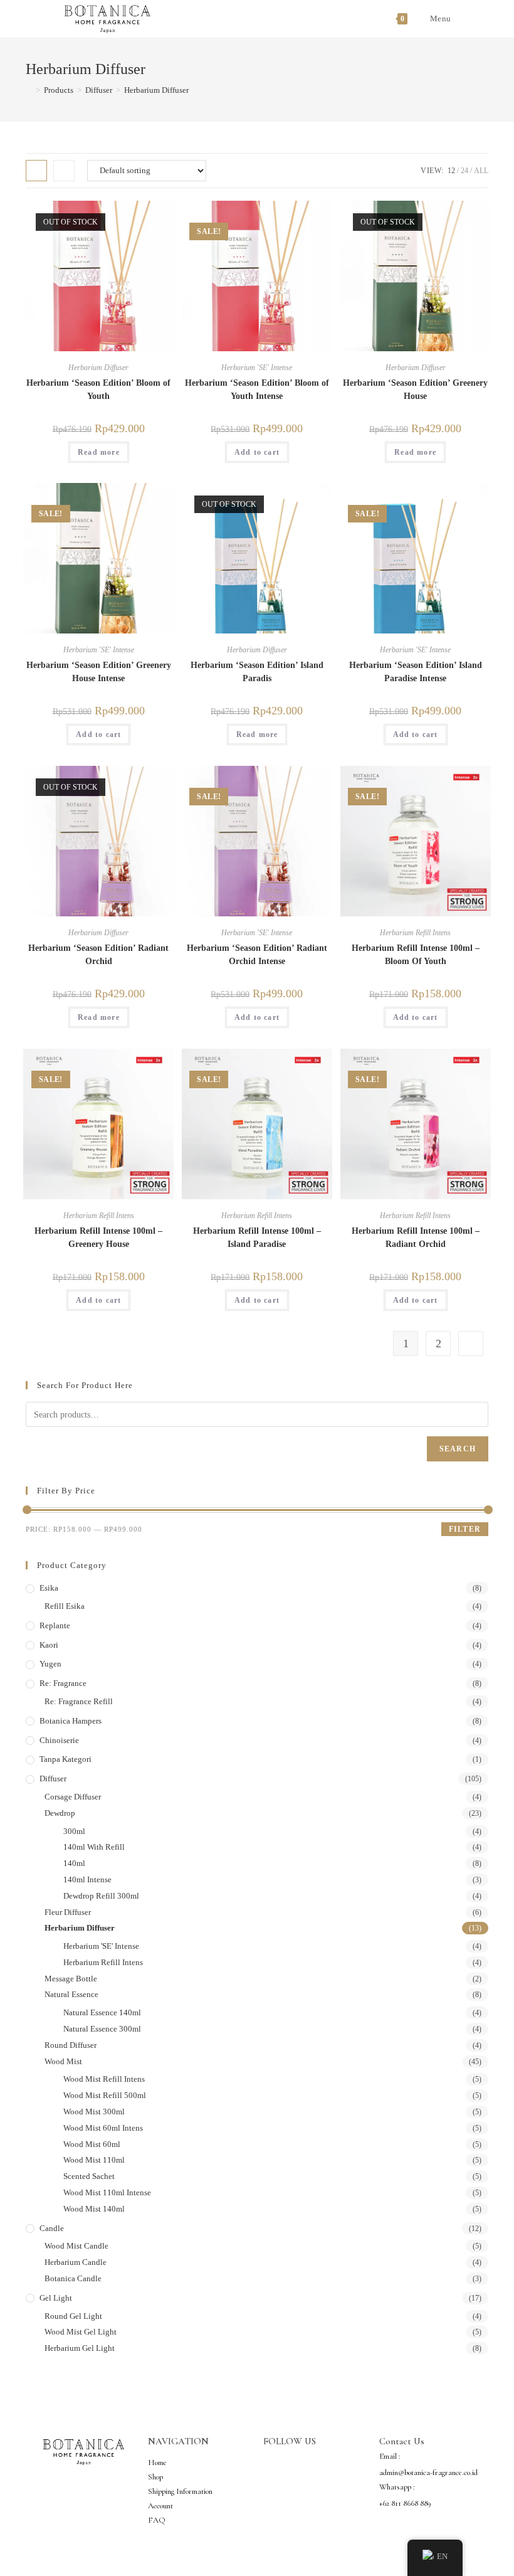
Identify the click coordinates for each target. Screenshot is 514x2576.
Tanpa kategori (66, 1759)
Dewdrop (60, 1813)
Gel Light (56, 2298)
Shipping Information (180, 2491)
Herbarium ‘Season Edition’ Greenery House (415, 390)
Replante (55, 1625)
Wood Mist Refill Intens (104, 2079)
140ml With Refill (94, 1847)
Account (160, 2506)
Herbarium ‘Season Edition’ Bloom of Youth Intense (257, 390)
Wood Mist (63, 2061)
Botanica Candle (73, 2278)
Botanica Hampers (71, 1721)
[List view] (64, 171)
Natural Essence (71, 1994)
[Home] (29, 90)
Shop (155, 2477)
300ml (74, 1831)
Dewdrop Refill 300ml (101, 1896)
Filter (465, 1529)
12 (451, 171)
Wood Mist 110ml (94, 2160)
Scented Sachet (89, 2176)
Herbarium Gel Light (80, 2348)
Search (458, 1449)
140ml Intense (87, 1879)
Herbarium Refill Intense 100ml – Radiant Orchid (416, 1238)
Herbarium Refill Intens (415, 933)
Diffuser (53, 1778)
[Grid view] (36, 171)
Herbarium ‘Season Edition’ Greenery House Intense (99, 672)
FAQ (157, 2520)
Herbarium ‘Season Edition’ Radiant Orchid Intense (257, 955)
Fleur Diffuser (68, 1912)
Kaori (49, 1645)
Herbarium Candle (76, 2262)
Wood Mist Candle (76, 2246)
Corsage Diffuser (73, 1797)
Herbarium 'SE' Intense (257, 368)
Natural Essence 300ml (102, 2029)
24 (464, 171)
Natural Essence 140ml (102, 2012)
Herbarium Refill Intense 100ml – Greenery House (98, 1238)
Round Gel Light (73, 2316)
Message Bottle (71, 1979)
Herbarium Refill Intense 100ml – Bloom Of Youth (416, 955)
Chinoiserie (59, 1740)
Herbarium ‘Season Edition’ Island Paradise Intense (416, 672)
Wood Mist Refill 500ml (105, 2095)
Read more (99, 452)
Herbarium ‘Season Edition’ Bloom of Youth (98, 390)
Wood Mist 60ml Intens (103, 2128)
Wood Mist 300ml (94, 2112)
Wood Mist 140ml (94, 2209)
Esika (49, 1588)
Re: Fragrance (63, 1683)
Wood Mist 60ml (92, 2144)
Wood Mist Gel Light (81, 2332)
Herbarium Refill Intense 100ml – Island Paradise (257, 1238)
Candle (52, 2228)
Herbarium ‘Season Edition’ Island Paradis (257, 672)
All (481, 171)
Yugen (50, 1664)
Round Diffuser (71, 2045)
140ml (74, 1863)
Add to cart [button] (257, 452)
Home (157, 2462)
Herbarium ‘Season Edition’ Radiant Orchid (98, 955)
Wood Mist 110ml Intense (107, 2192)
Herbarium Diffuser (156, 90)
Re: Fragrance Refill (79, 1701)
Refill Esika (65, 1606)
